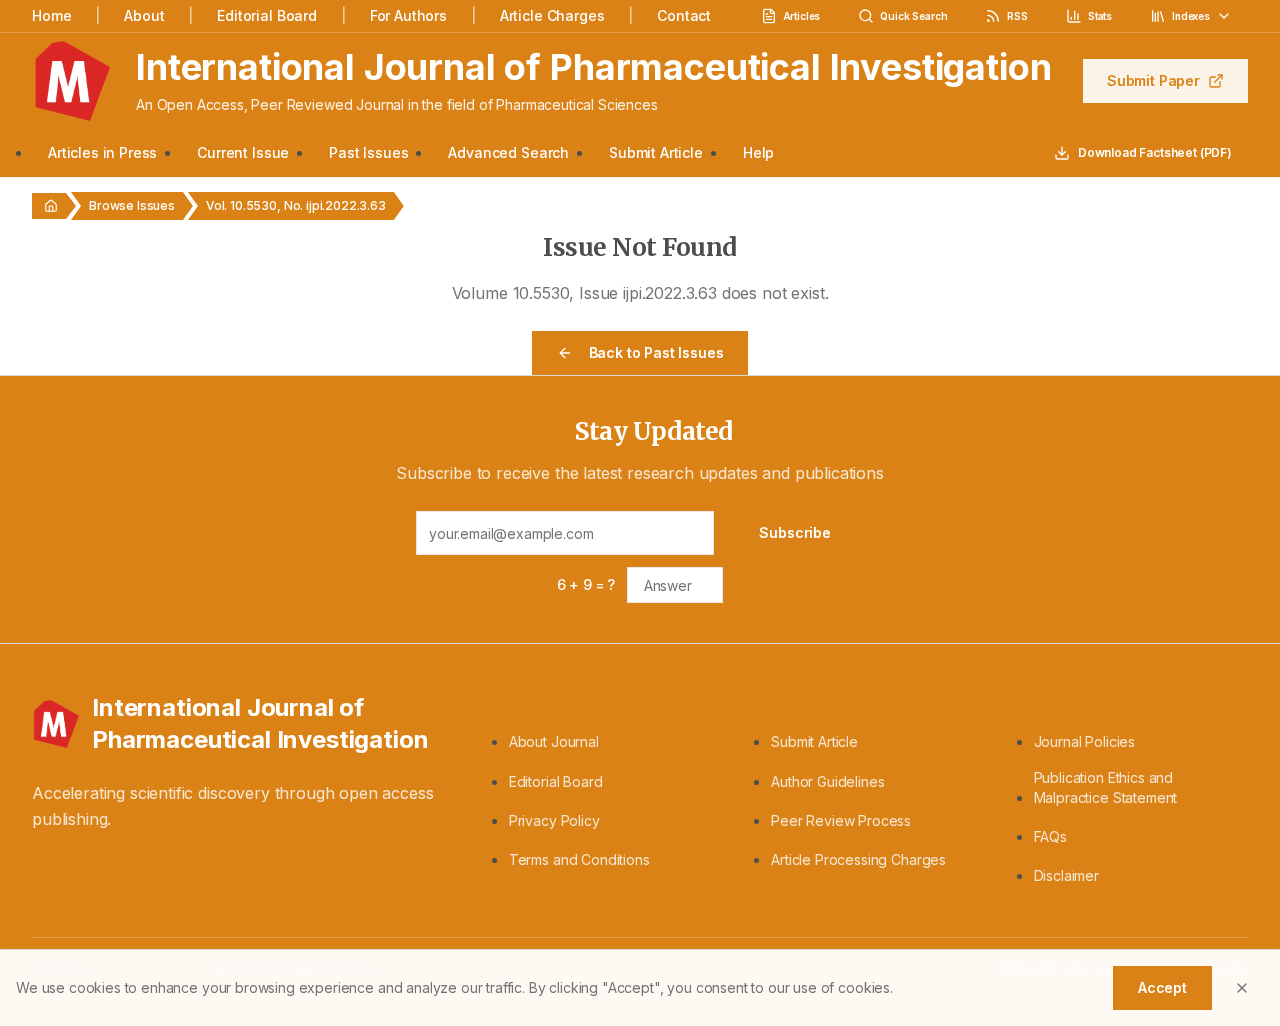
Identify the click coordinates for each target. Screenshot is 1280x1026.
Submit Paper (1153, 80)
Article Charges (552, 15)
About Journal (554, 741)
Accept (1162, 987)
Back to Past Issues (656, 352)
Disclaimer (1066, 875)
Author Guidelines (827, 781)
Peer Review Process (841, 820)
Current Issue (243, 152)
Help (758, 152)
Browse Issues (132, 205)
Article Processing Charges (858, 859)
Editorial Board (267, 15)
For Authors (408, 15)
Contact (684, 15)
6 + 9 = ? (586, 584)
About (144, 15)
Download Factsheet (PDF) (1155, 152)
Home (51, 15)
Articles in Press (102, 152)
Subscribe (795, 532)
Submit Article (656, 152)
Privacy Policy (554, 820)
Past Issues (368, 152)
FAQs (1050, 836)
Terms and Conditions (579, 859)
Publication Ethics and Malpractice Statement (1106, 787)
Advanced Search (508, 152)
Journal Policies (1084, 741)
